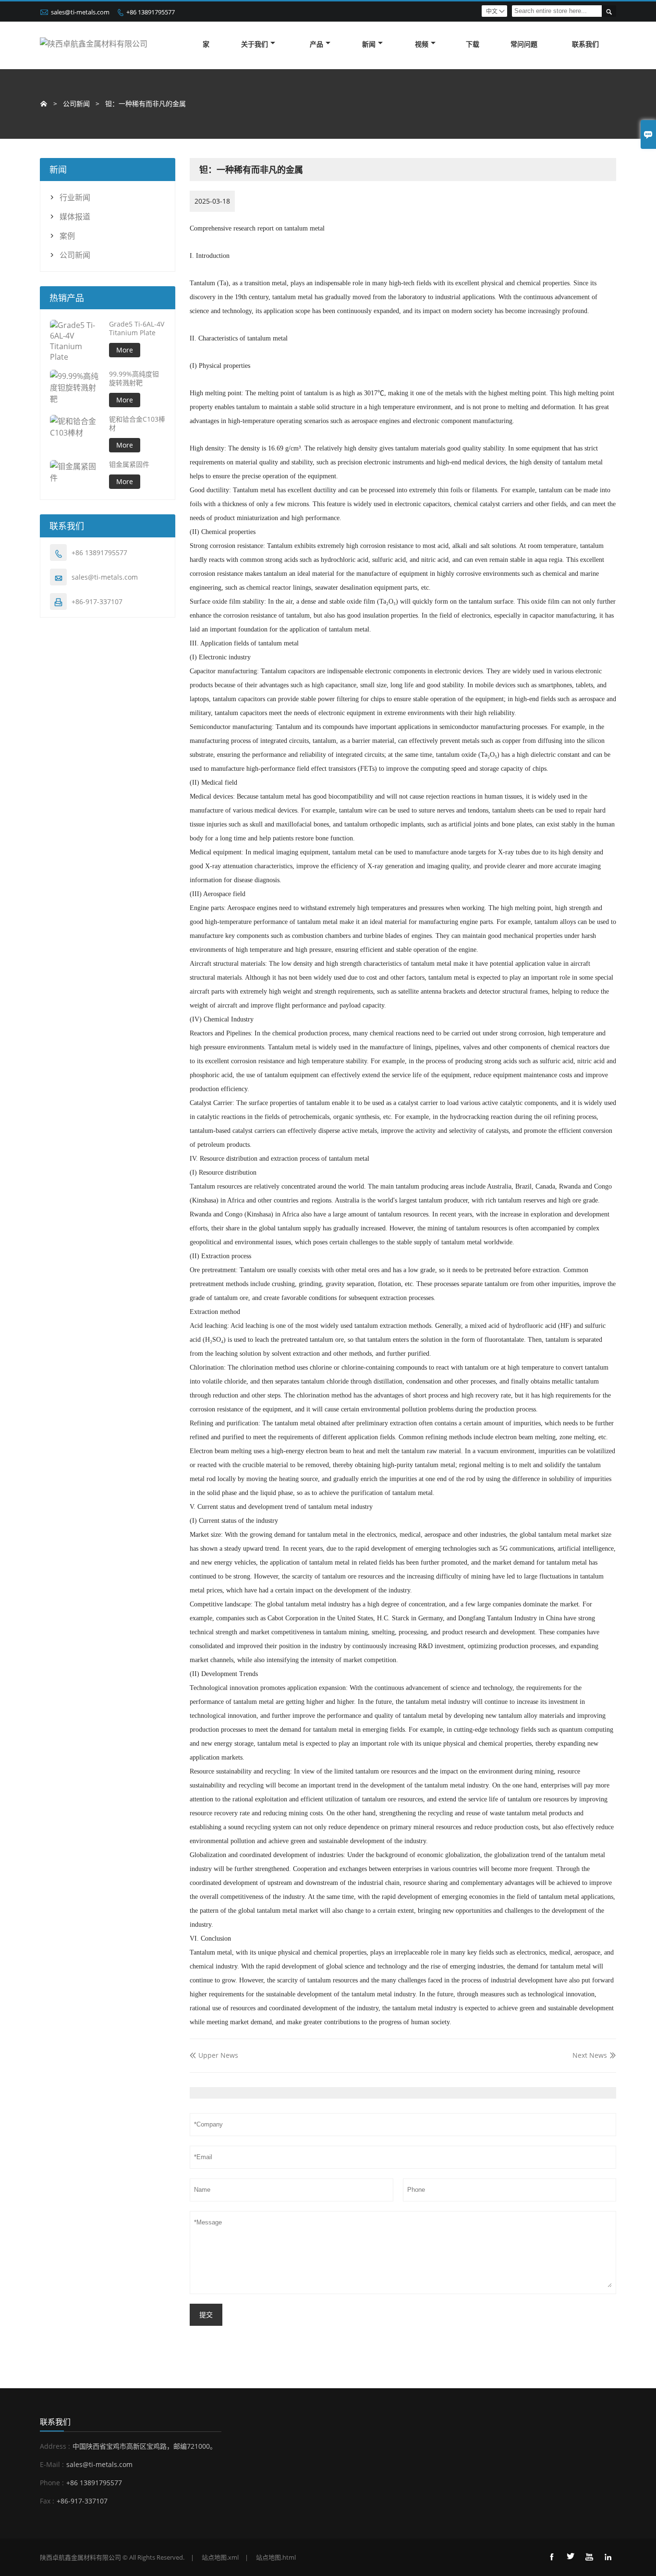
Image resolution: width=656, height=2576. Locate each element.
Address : (55, 2446)
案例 (67, 236)
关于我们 (255, 44)
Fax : (47, 2501)
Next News (590, 2055)
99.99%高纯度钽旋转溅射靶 (134, 378)
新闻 (369, 44)
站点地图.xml (220, 2557)
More (125, 350)
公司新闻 (75, 255)
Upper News (214, 2055)
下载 (473, 44)
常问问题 (524, 44)
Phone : (52, 2483)
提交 (206, 2315)
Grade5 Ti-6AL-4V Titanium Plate (137, 328)
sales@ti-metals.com (80, 12)
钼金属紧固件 (129, 464)
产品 (316, 44)
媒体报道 (75, 217)
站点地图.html (276, 2557)
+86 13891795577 (151, 12)
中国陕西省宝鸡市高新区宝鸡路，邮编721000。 (145, 2446)
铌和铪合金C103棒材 (137, 424)
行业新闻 (75, 197)
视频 (422, 44)
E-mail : (52, 2464)
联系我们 (585, 44)
